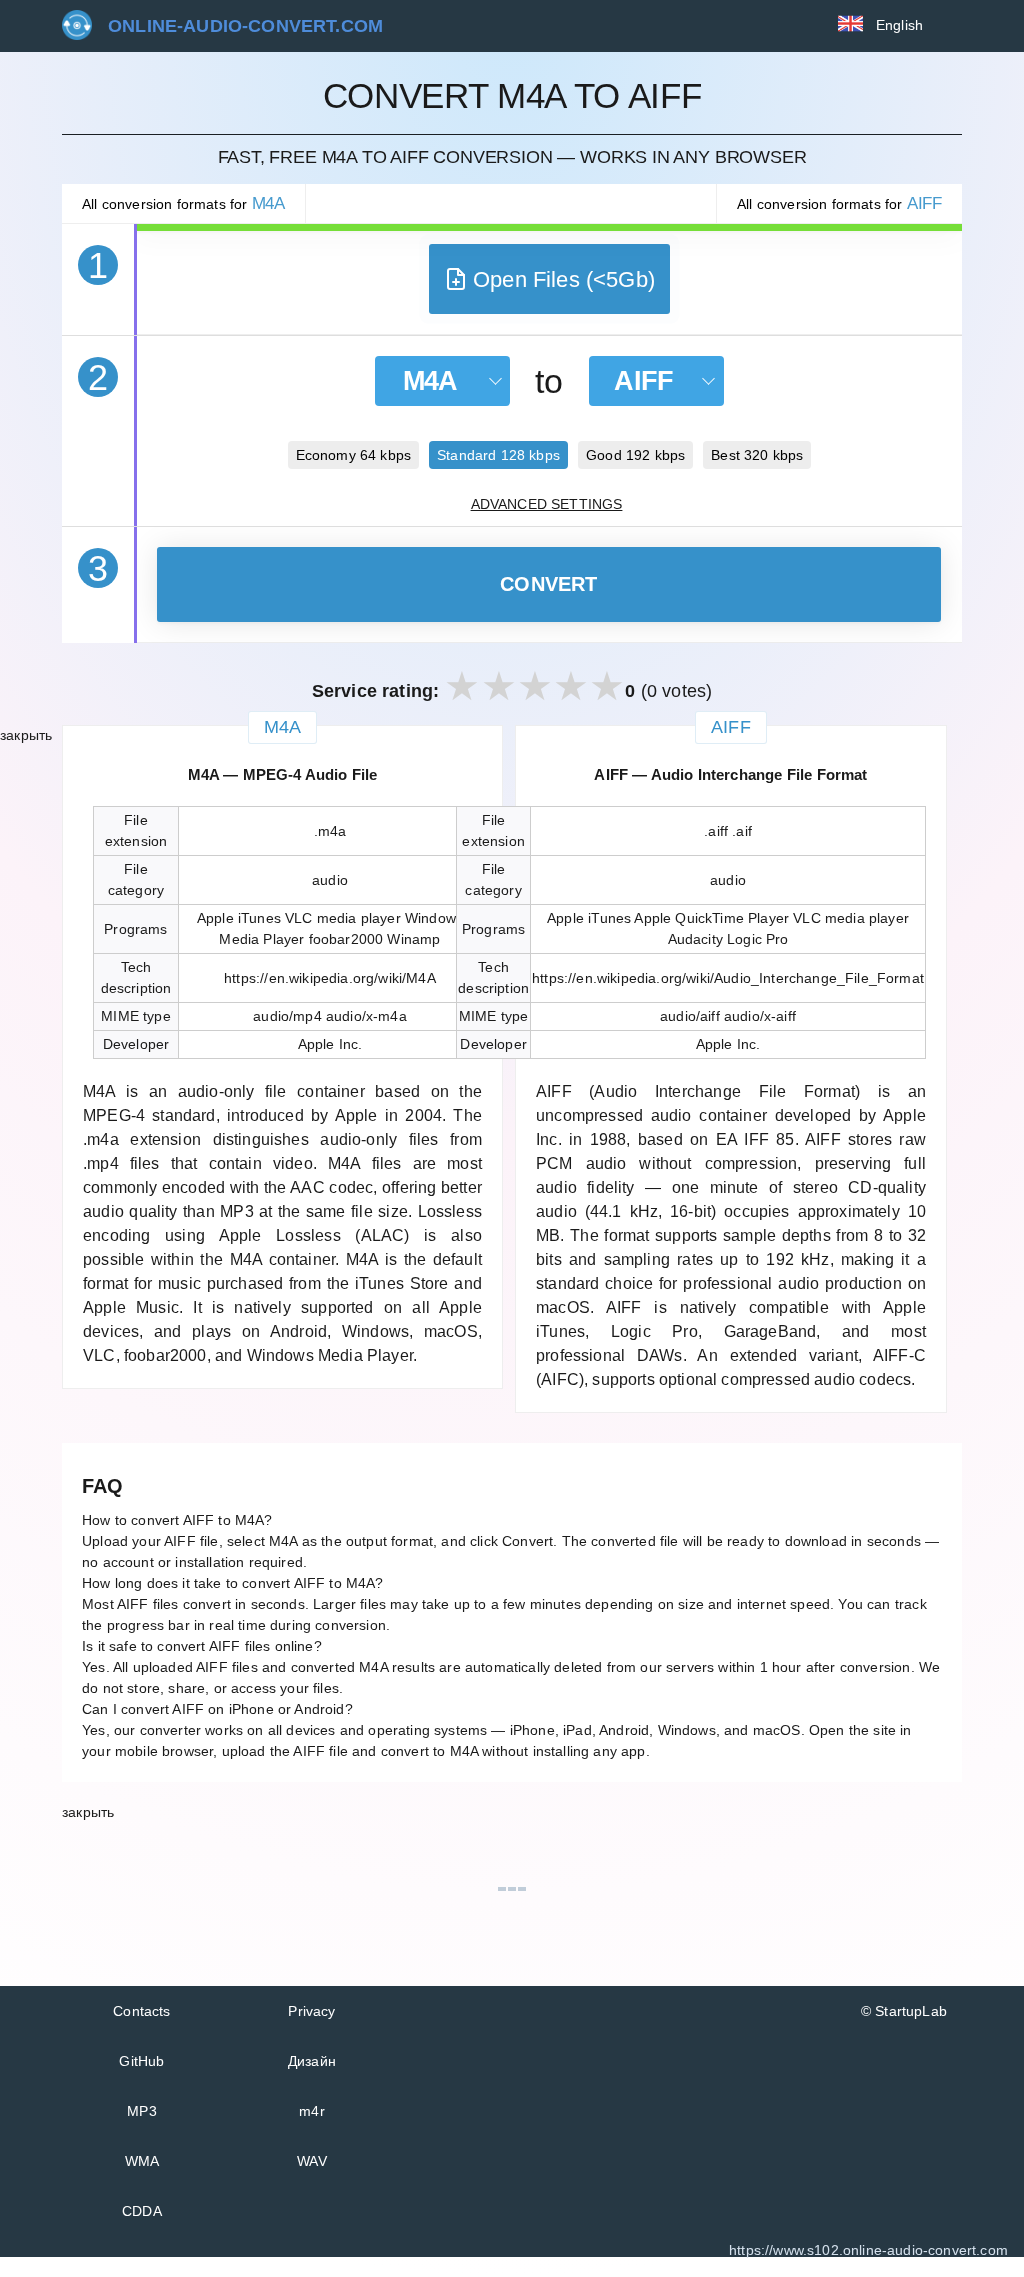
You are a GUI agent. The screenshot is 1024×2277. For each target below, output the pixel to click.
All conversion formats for (183, 203)
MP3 (142, 2111)
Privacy (311, 2011)
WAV (312, 2161)
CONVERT (549, 584)
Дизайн (312, 2061)
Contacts (141, 2011)
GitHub (141, 2061)
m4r (312, 2111)
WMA (142, 2161)
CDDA (142, 2211)
